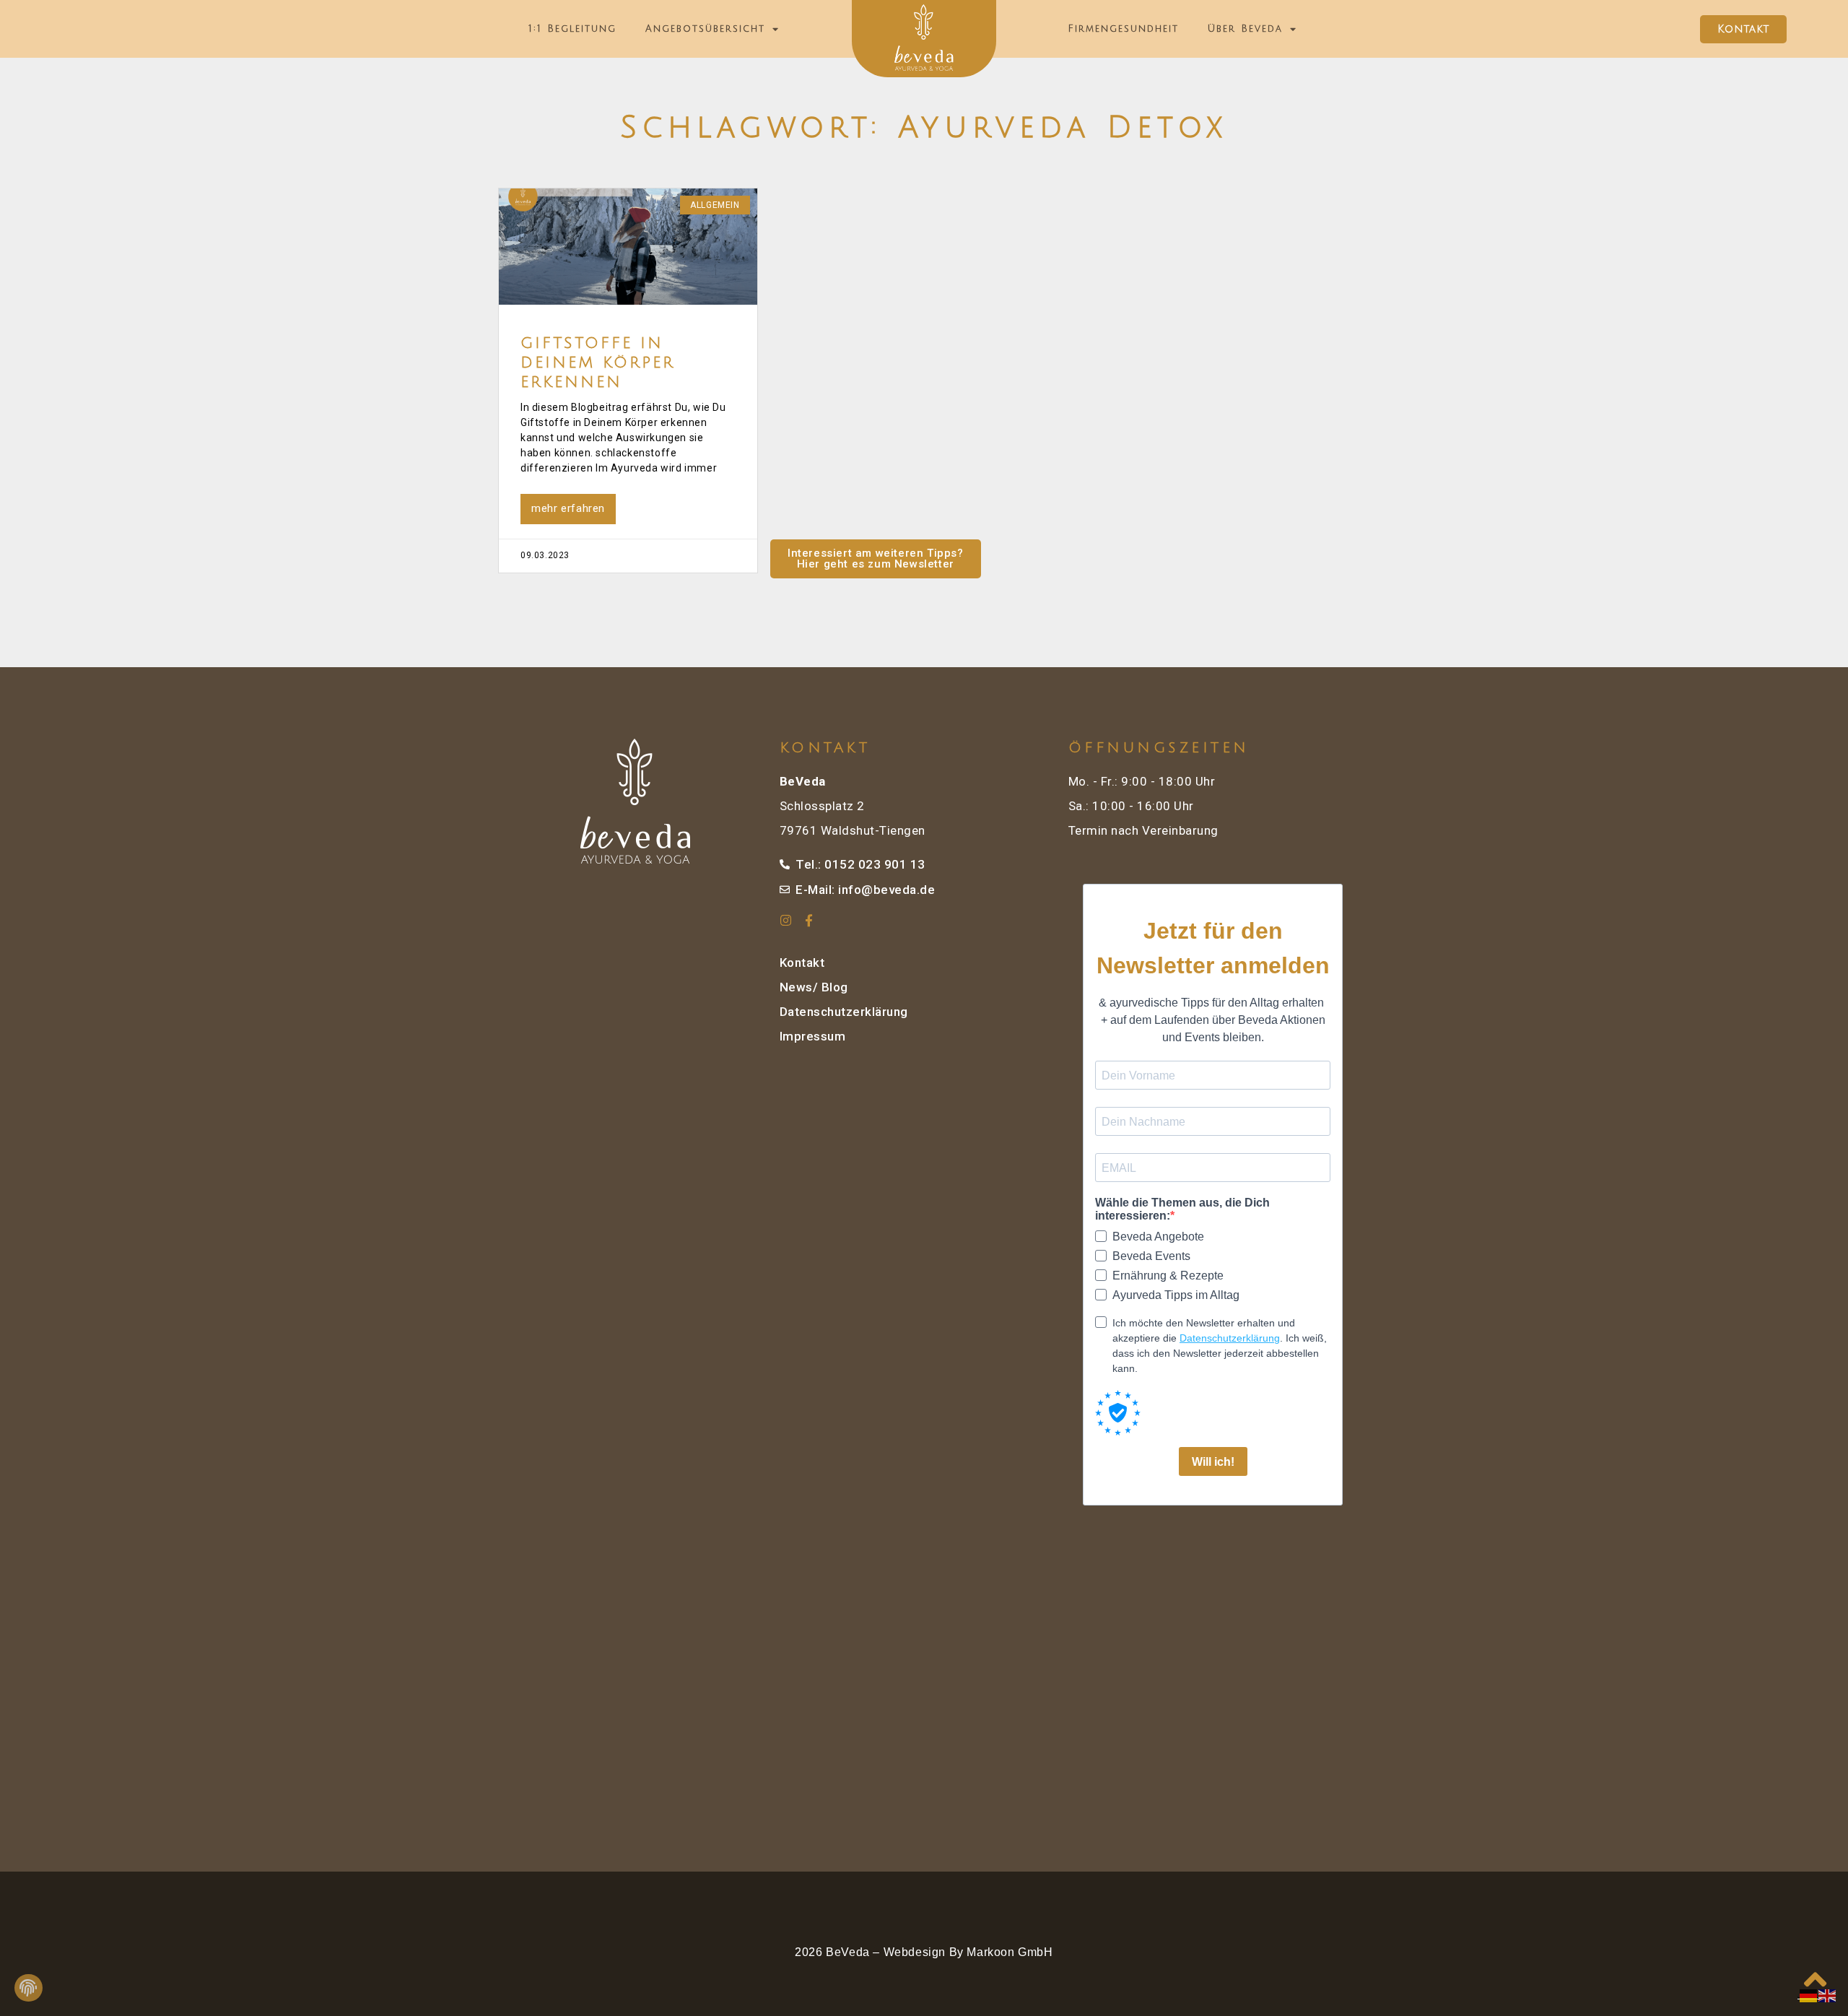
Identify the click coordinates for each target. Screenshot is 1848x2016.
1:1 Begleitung (572, 29)
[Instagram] (786, 920)
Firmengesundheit (1123, 29)
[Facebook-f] (810, 920)
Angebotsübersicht (705, 29)
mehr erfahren (568, 508)
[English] (1828, 1995)
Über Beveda (1245, 29)
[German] (1809, 1995)
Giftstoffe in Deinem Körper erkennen (598, 363)
